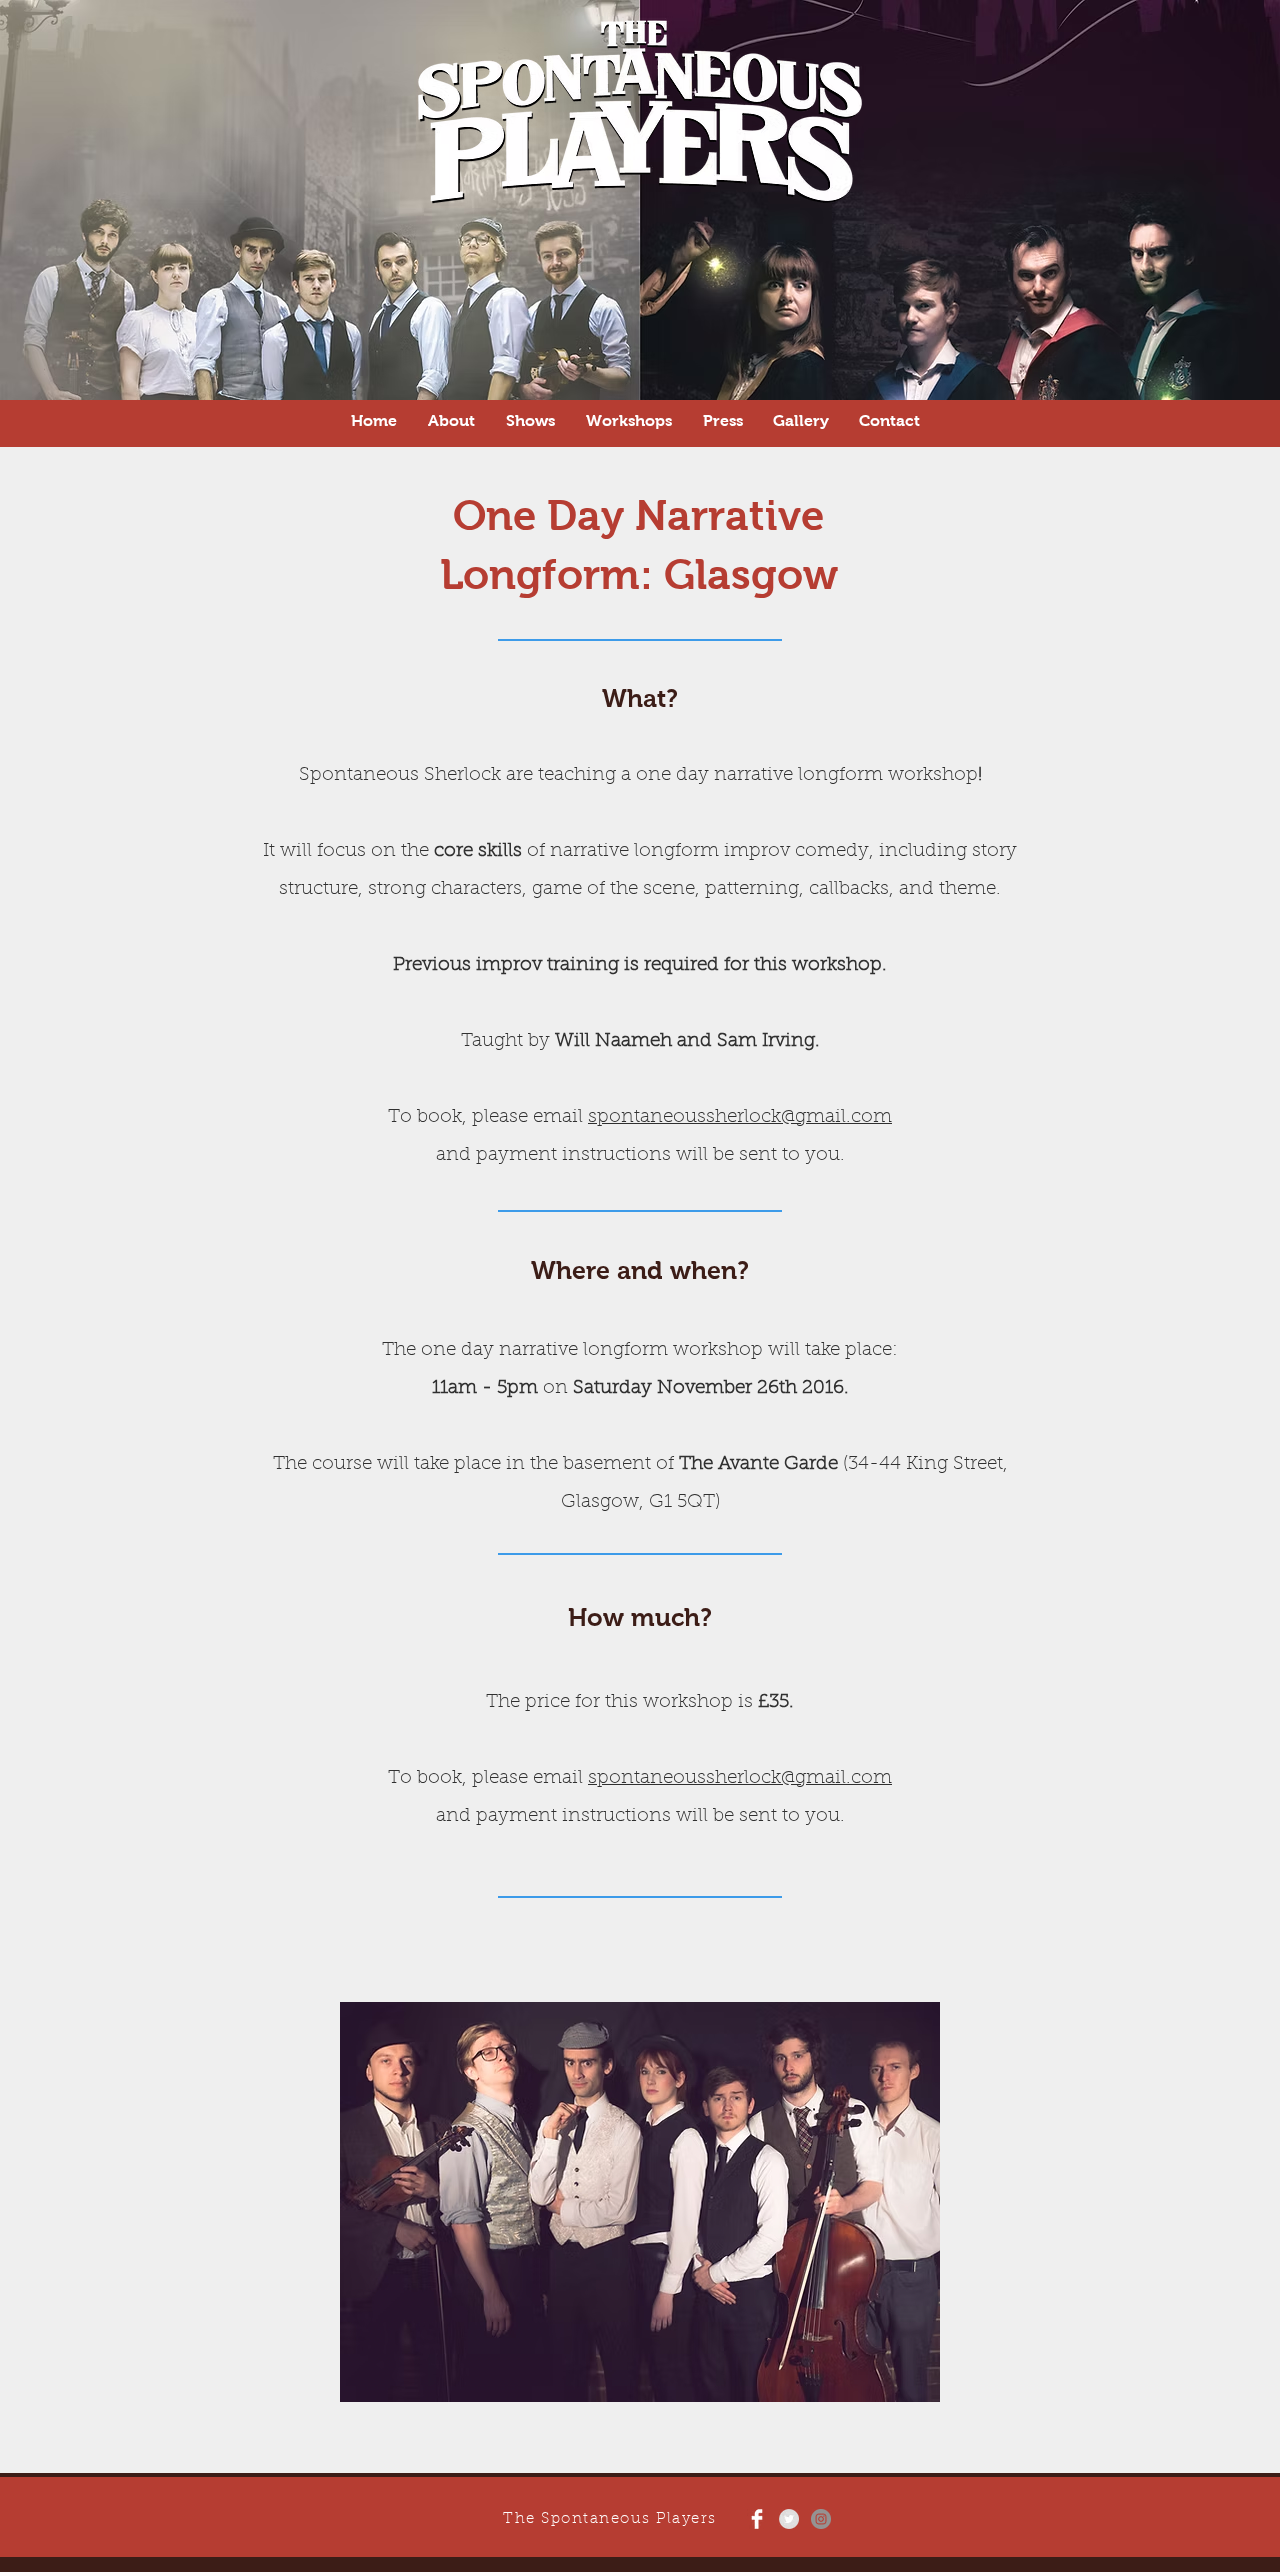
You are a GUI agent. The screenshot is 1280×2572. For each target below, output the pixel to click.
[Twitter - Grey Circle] (789, 2519)
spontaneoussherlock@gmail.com (740, 1117)
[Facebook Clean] (757, 2519)
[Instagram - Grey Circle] (821, 2519)
